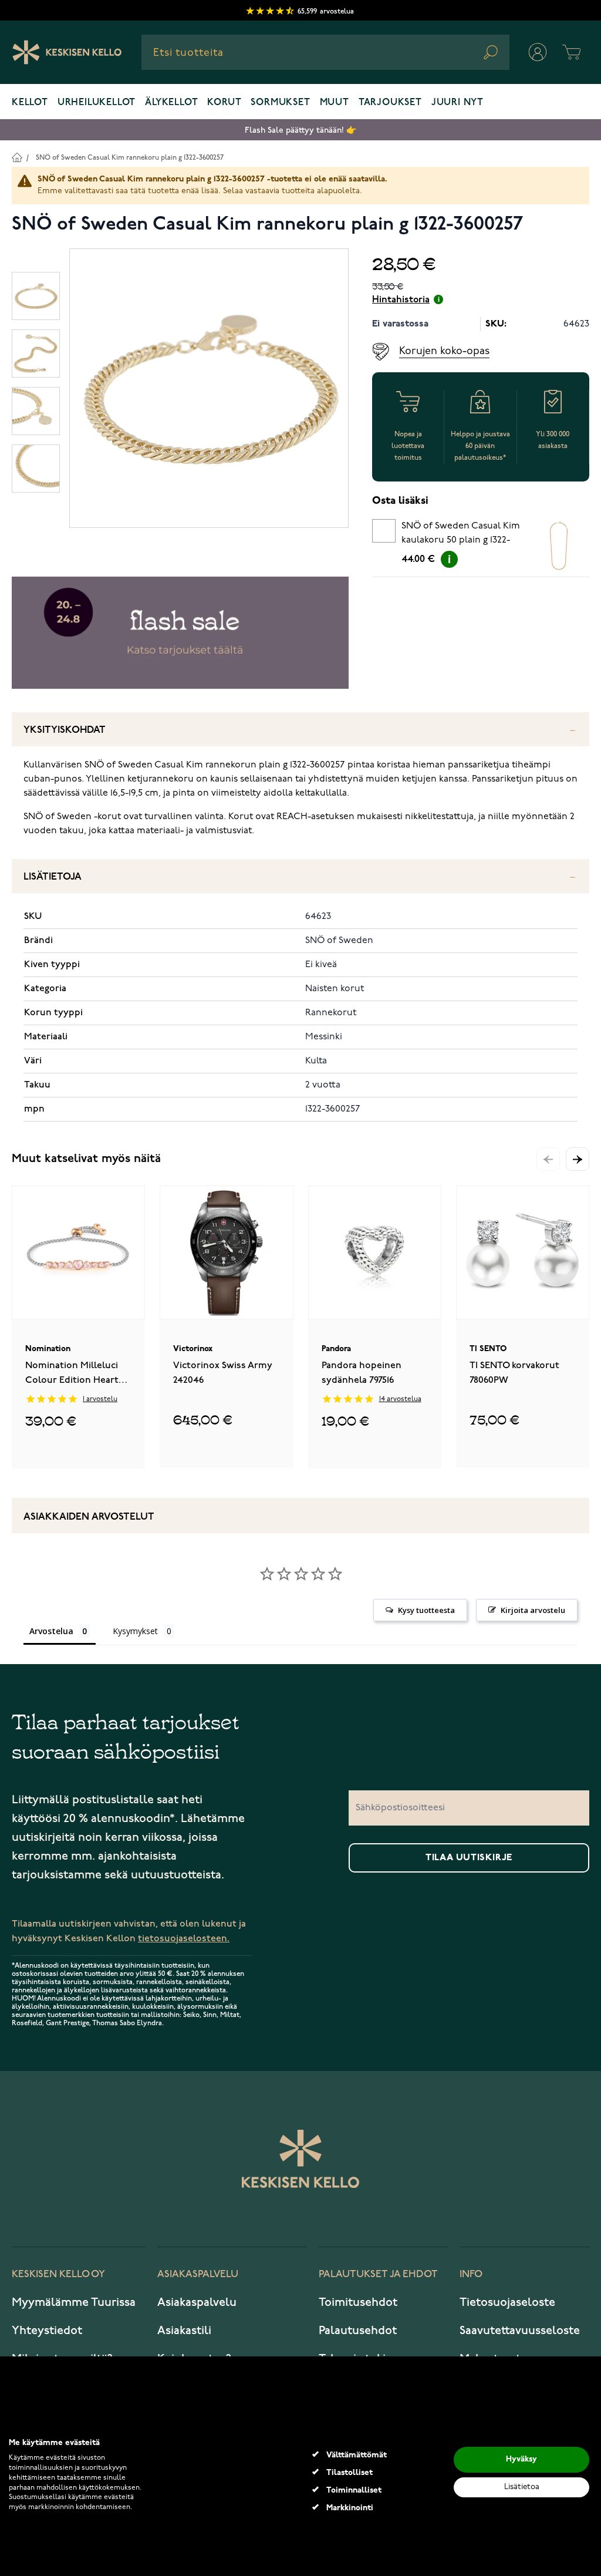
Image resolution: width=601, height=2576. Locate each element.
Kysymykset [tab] (135, 1631)
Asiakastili (184, 2331)
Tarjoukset (390, 103)
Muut (335, 103)
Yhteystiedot (47, 2331)
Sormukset (280, 103)
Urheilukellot (97, 103)
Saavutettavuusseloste (520, 2331)
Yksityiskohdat (65, 730)
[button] (578, 1159)
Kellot (30, 103)
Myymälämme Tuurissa (74, 2302)
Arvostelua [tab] (51, 1631)
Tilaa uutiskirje (469, 1858)
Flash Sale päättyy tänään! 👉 (300, 130)
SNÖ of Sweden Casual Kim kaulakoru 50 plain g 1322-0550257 (461, 535)
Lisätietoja (53, 877)
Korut (224, 103)
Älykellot (171, 103)
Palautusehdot (358, 2331)
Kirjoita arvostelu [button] (533, 1610)
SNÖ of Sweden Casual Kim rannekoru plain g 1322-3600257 (130, 158)
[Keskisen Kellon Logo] (67, 52)
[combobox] (325, 52)
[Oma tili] (538, 52)
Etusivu (17, 157)
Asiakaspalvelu (197, 2302)
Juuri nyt (457, 103)
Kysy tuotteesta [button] (426, 1610)
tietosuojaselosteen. (184, 1939)
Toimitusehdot (358, 2302)
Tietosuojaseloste (507, 2302)
